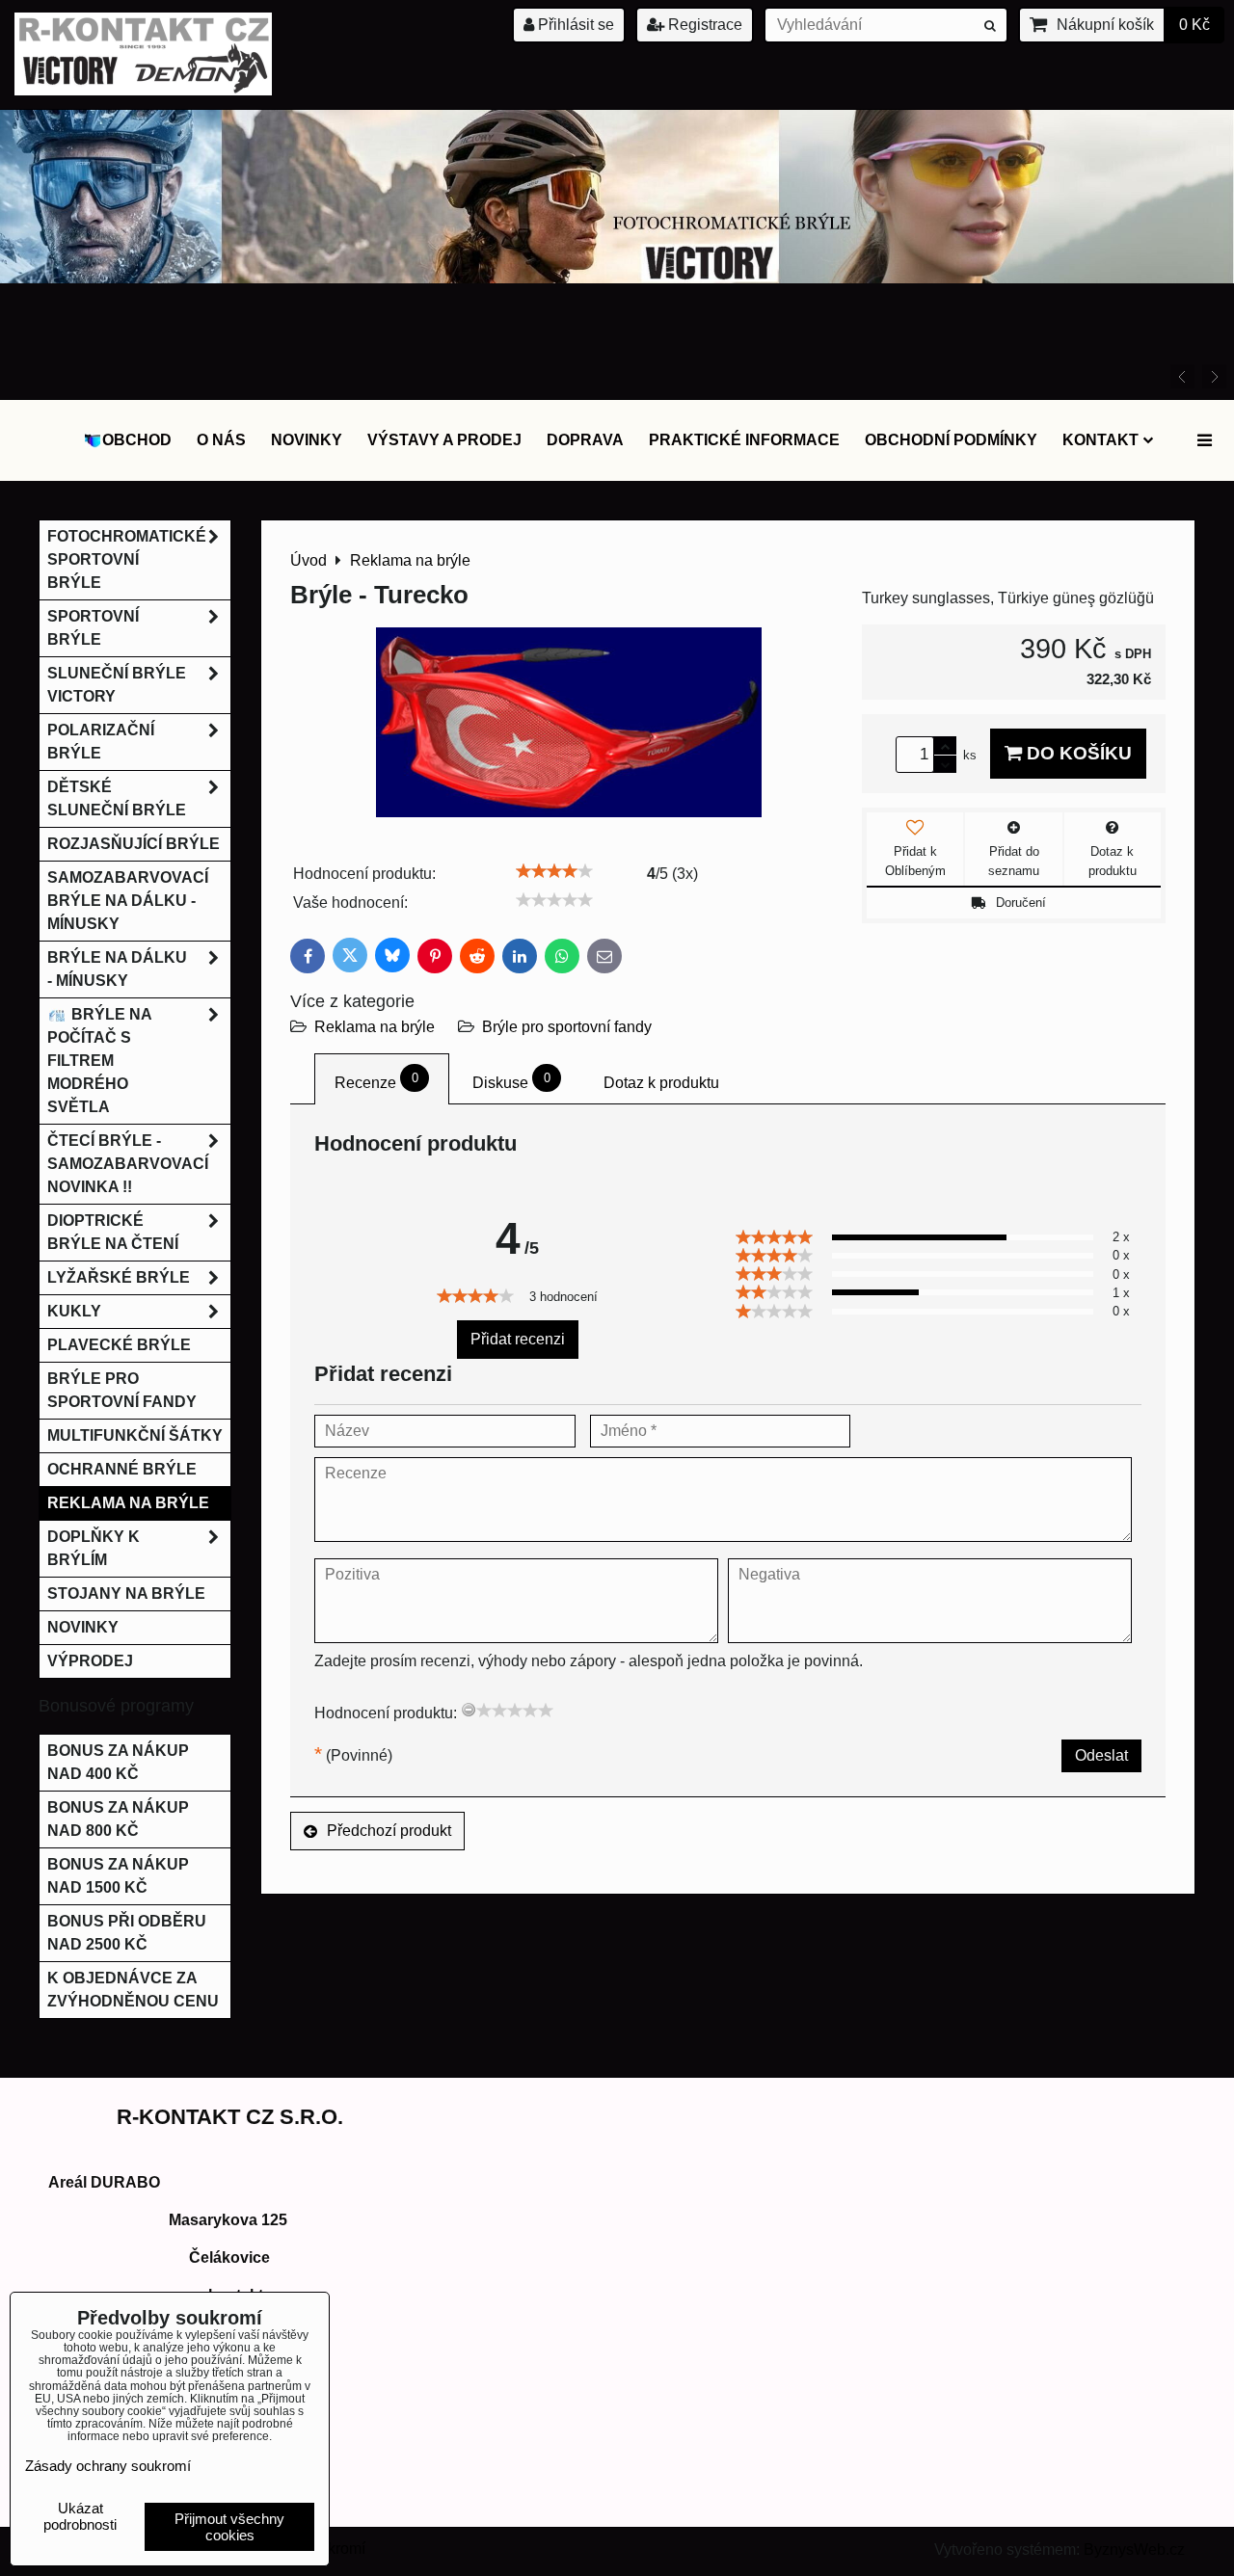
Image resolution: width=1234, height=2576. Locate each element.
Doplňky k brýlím (94, 1548)
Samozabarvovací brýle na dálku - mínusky (128, 901)
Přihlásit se (574, 25)
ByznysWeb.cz (1134, 2549)
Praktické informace (744, 440)
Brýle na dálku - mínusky (117, 969)
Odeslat (1101, 1755)
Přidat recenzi (518, 1339)
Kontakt (1100, 440)
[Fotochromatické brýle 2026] (617, 278)
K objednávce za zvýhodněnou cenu (133, 1990)
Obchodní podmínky (951, 440)
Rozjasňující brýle (134, 844)
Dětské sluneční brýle (117, 798)
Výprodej (90, 1661)
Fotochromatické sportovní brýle (127, 559)
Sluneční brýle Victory (117, 685)
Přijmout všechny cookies (229, 2527)
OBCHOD (137, 440)
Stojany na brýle (126, 1593)
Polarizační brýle (101, 742)
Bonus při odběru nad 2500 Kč (127, 1933)
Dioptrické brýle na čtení (113, 1232)
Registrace (703, 25)
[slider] (554, 871)
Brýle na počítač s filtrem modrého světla (100, 1061)
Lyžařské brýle (119, 1277)
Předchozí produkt (389, 1831)
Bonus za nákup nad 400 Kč (118, 1762)
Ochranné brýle (122, 1469)
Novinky (307, 440)
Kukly (74, 1311)
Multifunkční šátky (135, 1435)
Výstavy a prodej (444, 440)
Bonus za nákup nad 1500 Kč (118, 1876)
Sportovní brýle (93, 628)
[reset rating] (469, 1710)
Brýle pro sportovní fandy (567, 1027)
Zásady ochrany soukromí (108, 2466)
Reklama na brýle (375, 1027)
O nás (221, 440)
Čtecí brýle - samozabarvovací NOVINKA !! (128, 1164)
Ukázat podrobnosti (80, 2517)
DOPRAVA (585, 440)
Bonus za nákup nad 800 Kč (118, 1819)
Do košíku (1077, 753)
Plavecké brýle (119, 1345)
